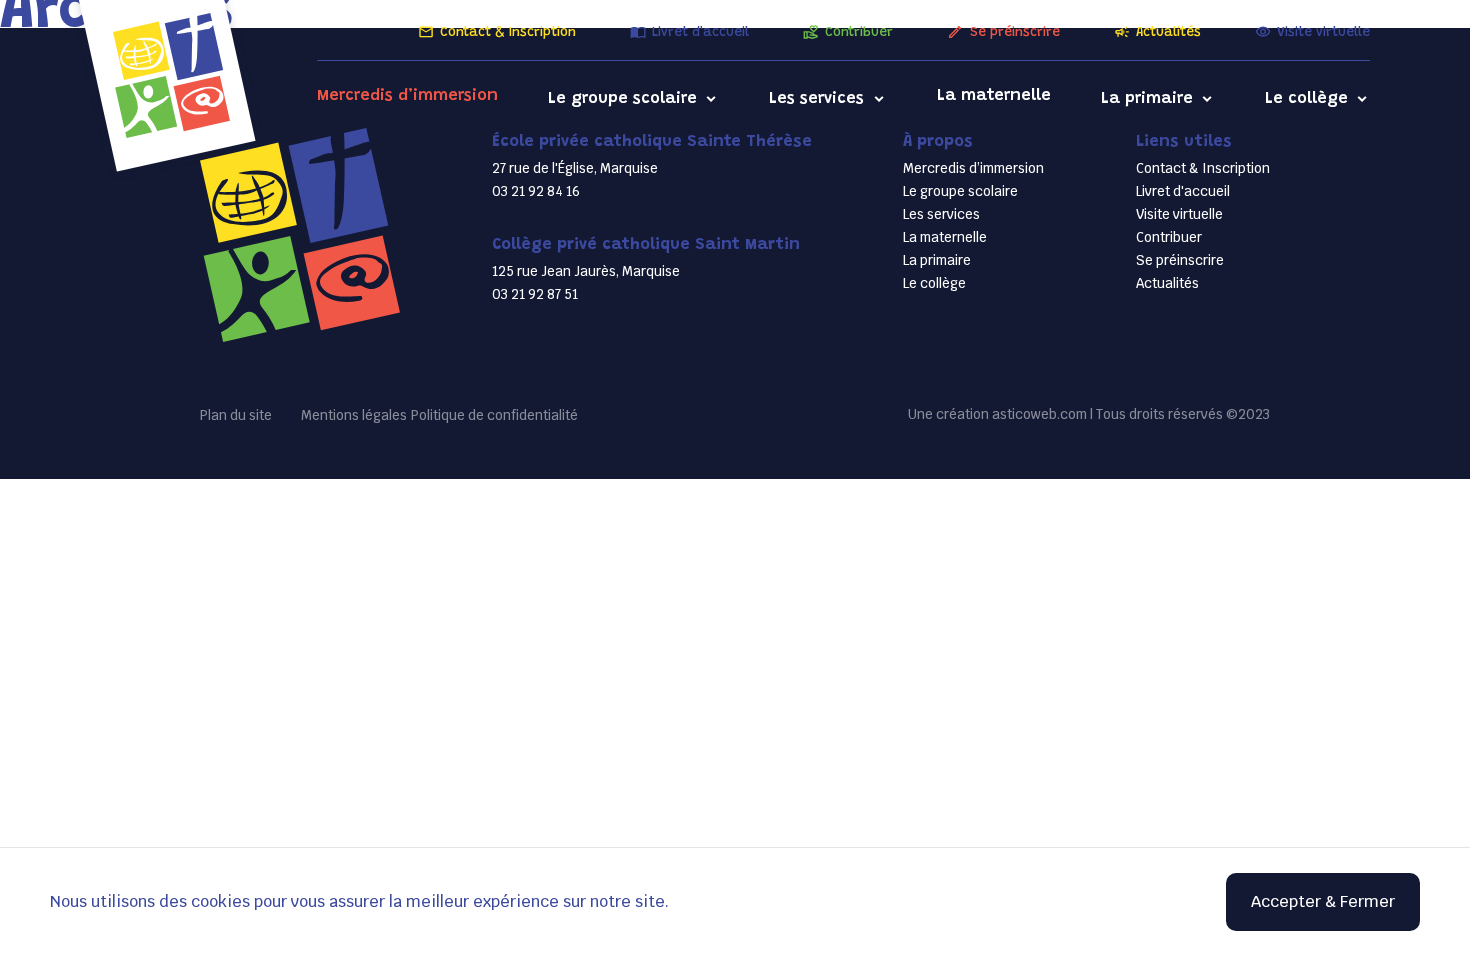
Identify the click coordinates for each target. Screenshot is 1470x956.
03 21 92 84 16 (536, 191)
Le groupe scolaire (622, 99)
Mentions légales (354, 415)
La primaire (1147, 99)
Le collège (1306, 99)
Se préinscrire (1014, 33)
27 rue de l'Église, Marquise (575, 168)
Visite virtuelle (1323, 33)
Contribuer (859, 33)
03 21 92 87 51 (535, 294)
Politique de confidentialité (494, 415)
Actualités (1168, 33)
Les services (816, 99)
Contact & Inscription (508, 33)
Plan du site (236, 415)
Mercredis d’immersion (407, 96)
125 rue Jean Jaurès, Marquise (586, 271)
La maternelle (994, 96)
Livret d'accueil (700, 33)
